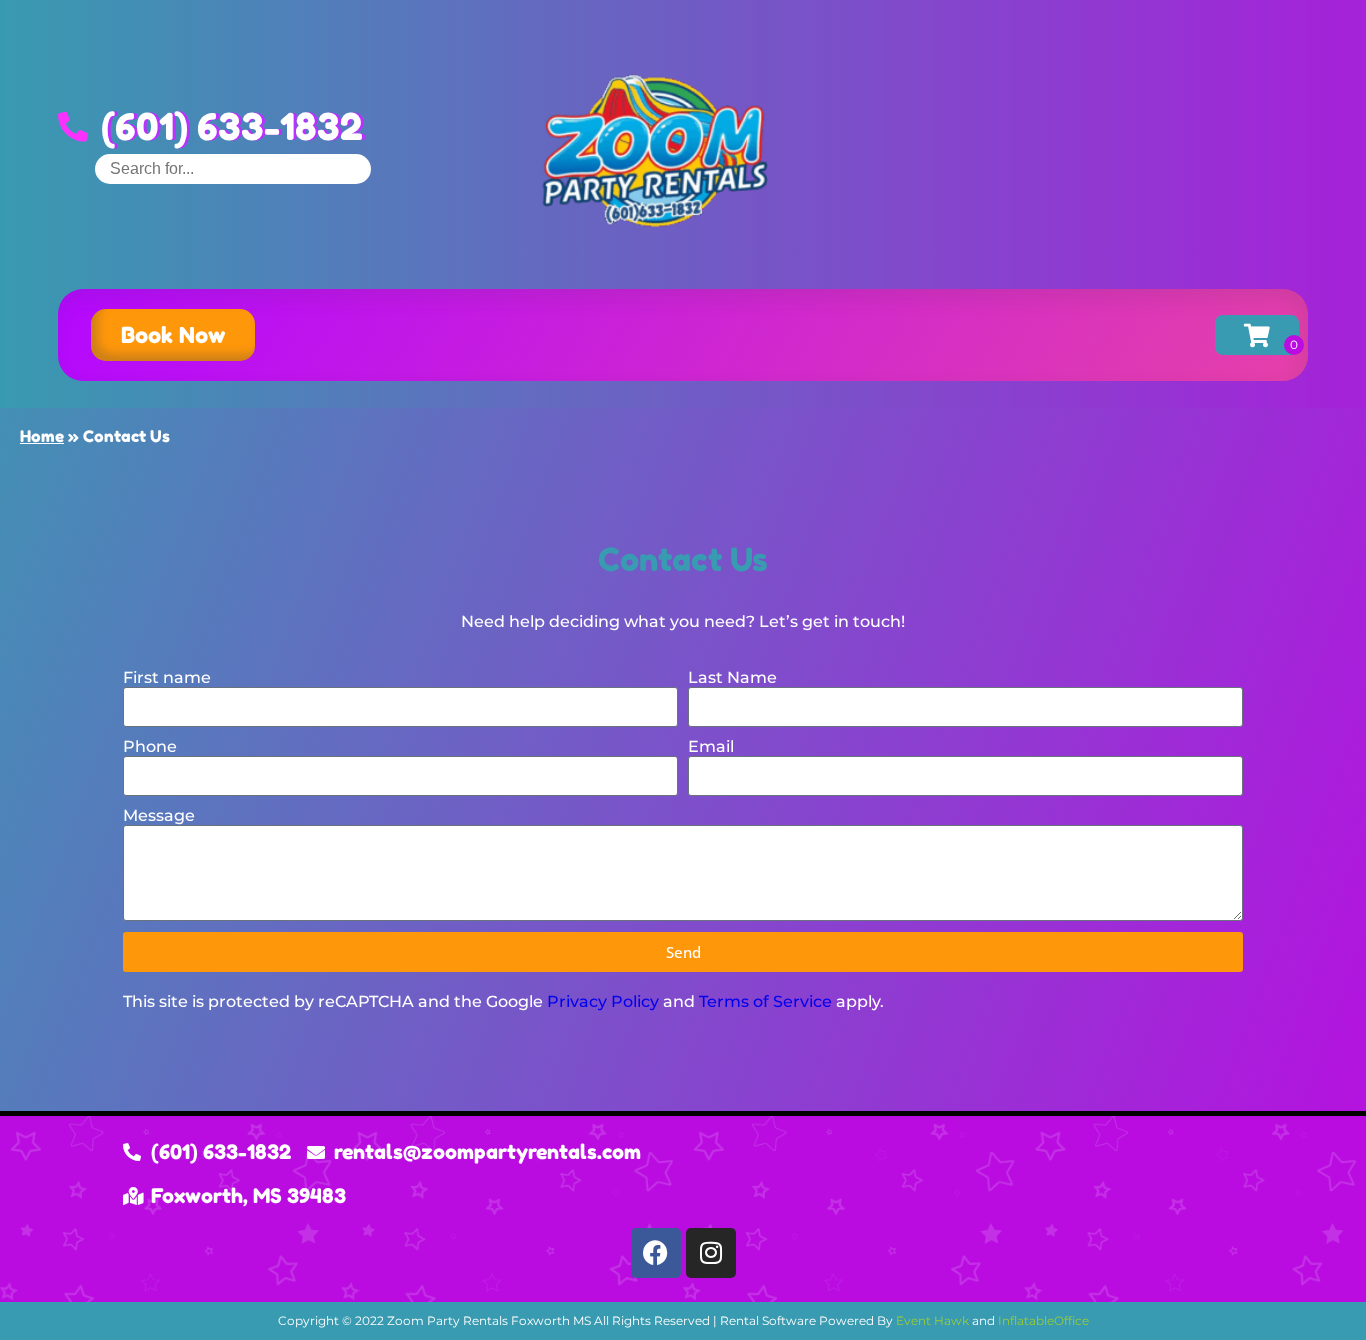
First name (167, 677)
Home (42, 436)
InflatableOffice (1043, 1320)
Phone (150, 746)
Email (711, 746)
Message (159, 815)
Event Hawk (932, 1320)
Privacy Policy (603, 1001)
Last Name (732, 677)
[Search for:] (233, 168)
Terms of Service (765, 1001)
